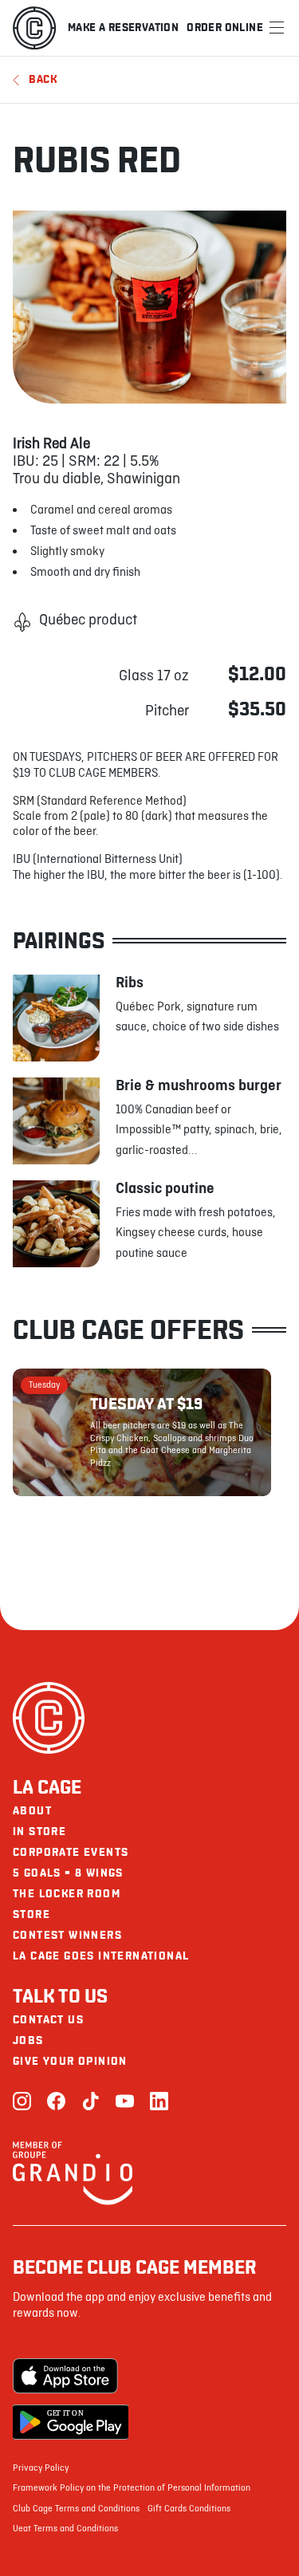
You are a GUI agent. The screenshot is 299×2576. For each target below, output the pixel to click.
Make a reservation (123, 28)
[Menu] (277, 28)
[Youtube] (125, 2103)
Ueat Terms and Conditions (65, 2529)
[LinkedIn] (159, 2103)
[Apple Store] (71, 2376)
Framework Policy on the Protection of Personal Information (132, 2488)
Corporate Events (71, 1852)
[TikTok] (90, 2103)
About (32, 1811)
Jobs (28, 2040)
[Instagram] (22, 2103)
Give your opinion (70, 2061)
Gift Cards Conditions (189, 2509)
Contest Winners (67, 1935)
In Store (39, 1832)
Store (31, 1914)
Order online (225, 28)
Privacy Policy (41, 2468)
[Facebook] (56, 2103)
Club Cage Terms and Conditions (76, 2509)
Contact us (48, 2020)
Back (43, 79)
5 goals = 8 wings (68, 1873)
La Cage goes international (101, 1956)
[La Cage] (34, 28)
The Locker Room (67, 1894)
